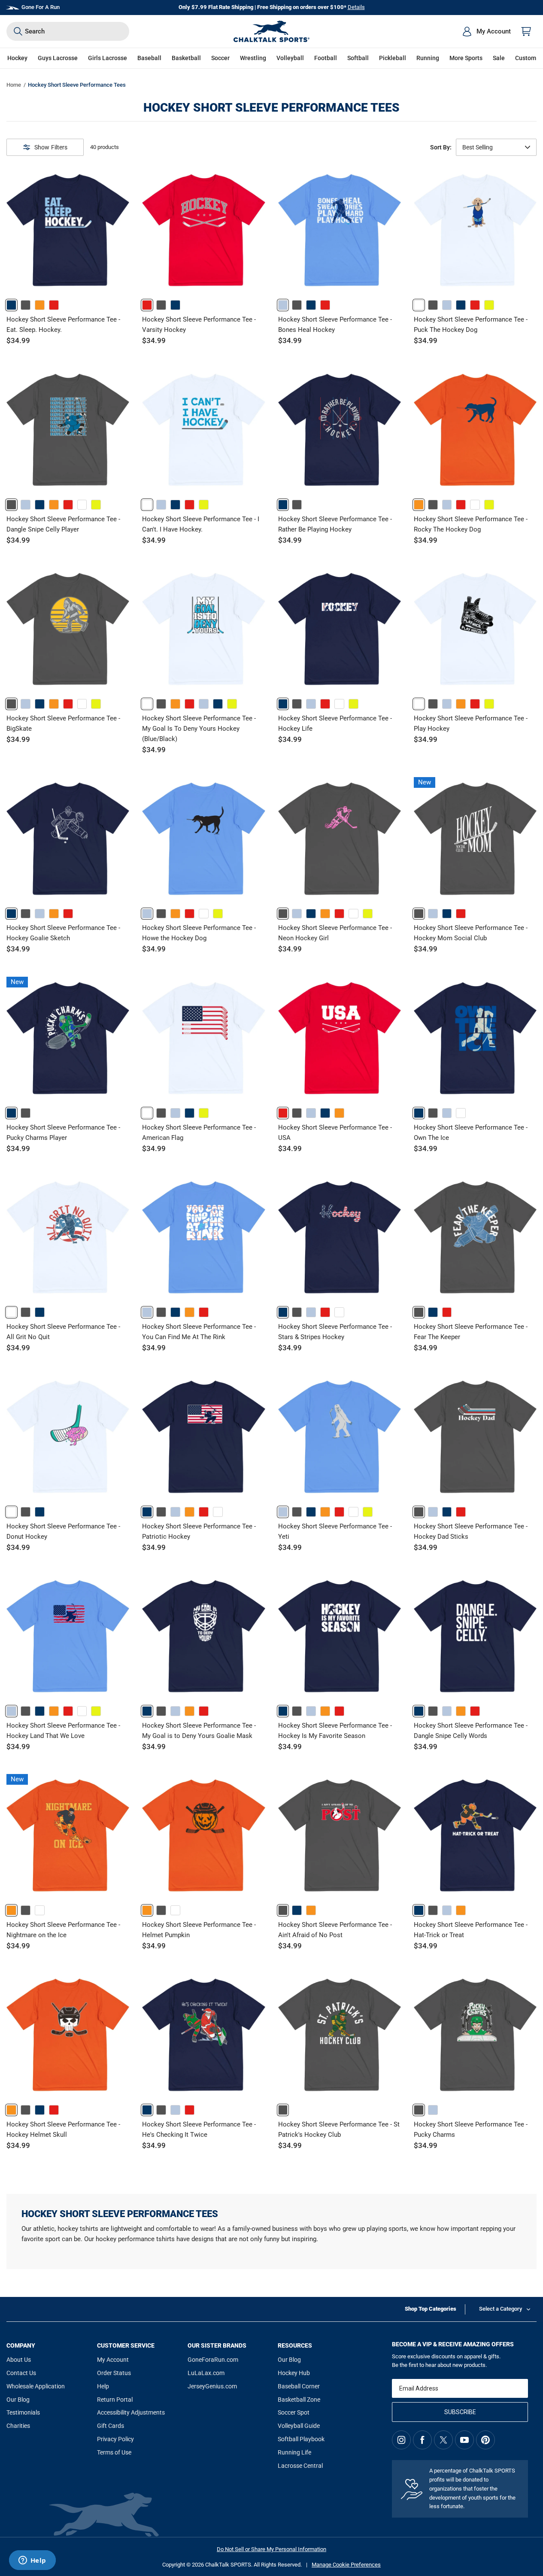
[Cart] (526, 31)
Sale (499, 58)
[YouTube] (464, 2440)
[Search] (18, 31)
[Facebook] (422, 2440)
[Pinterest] (485, 2440)
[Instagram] (401, 2440)
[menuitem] (486, 31)
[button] (17, 58)
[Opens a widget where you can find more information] (32, 2561)
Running (428, 58)
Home (14, 85)
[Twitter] (443, 2440)
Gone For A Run (41, 7)
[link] (11, 305)
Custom (526, 58)
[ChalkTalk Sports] (272, 31)
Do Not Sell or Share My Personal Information (271, 2549)
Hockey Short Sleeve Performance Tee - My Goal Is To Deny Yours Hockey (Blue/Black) (199, 729)
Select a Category (501, 2309)
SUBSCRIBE (460, 2412)
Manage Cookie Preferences (346, 2565)
